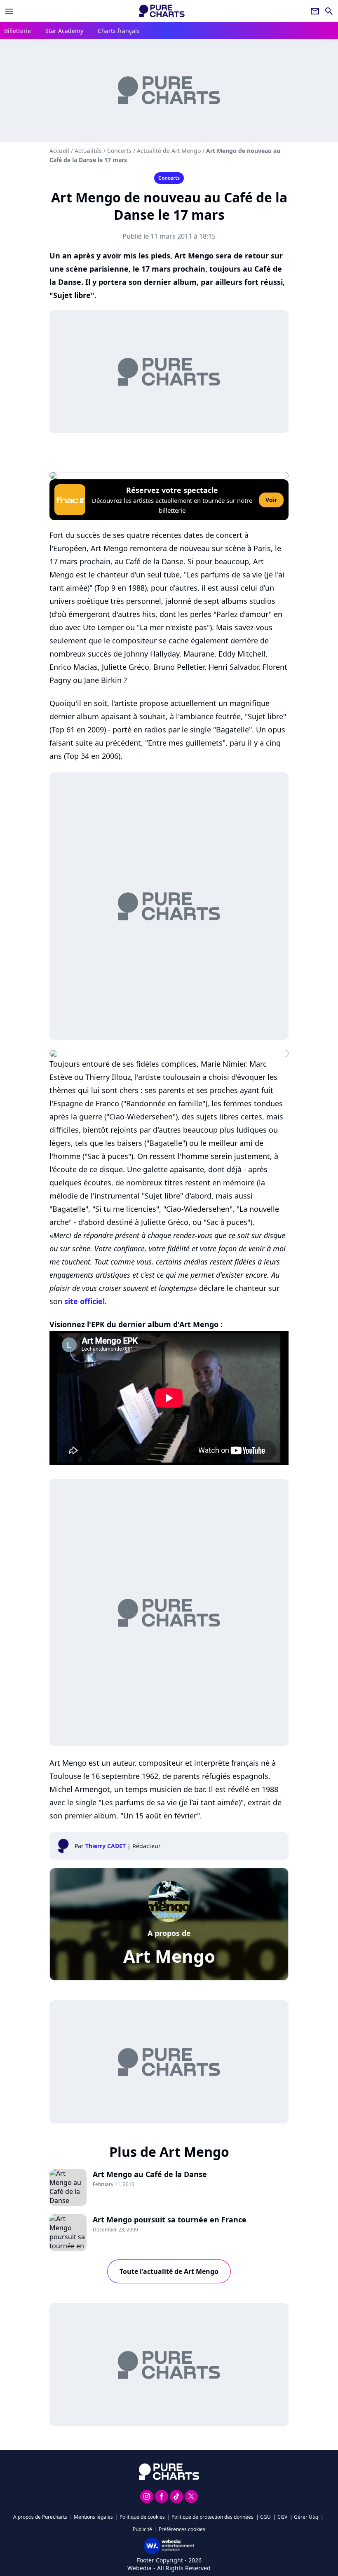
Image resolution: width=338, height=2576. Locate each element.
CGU (265, 2517)
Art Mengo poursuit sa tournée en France (170, 2219)
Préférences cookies (182, 2529)
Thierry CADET (106, 1846)
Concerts (119, 151)
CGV (282, 2517)
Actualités (88, 151)
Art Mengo (169, 1956)
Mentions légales (93, 2517)
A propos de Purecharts (40, 2517)
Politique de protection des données (212, 2517)
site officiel (84, 1301)
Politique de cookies (142, 2517)
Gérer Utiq (306, 2517)
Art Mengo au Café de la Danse (150, 2174)
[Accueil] (162, 11)
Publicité (142, 2529)
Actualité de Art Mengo (169, 151)
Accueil (59, 151)
